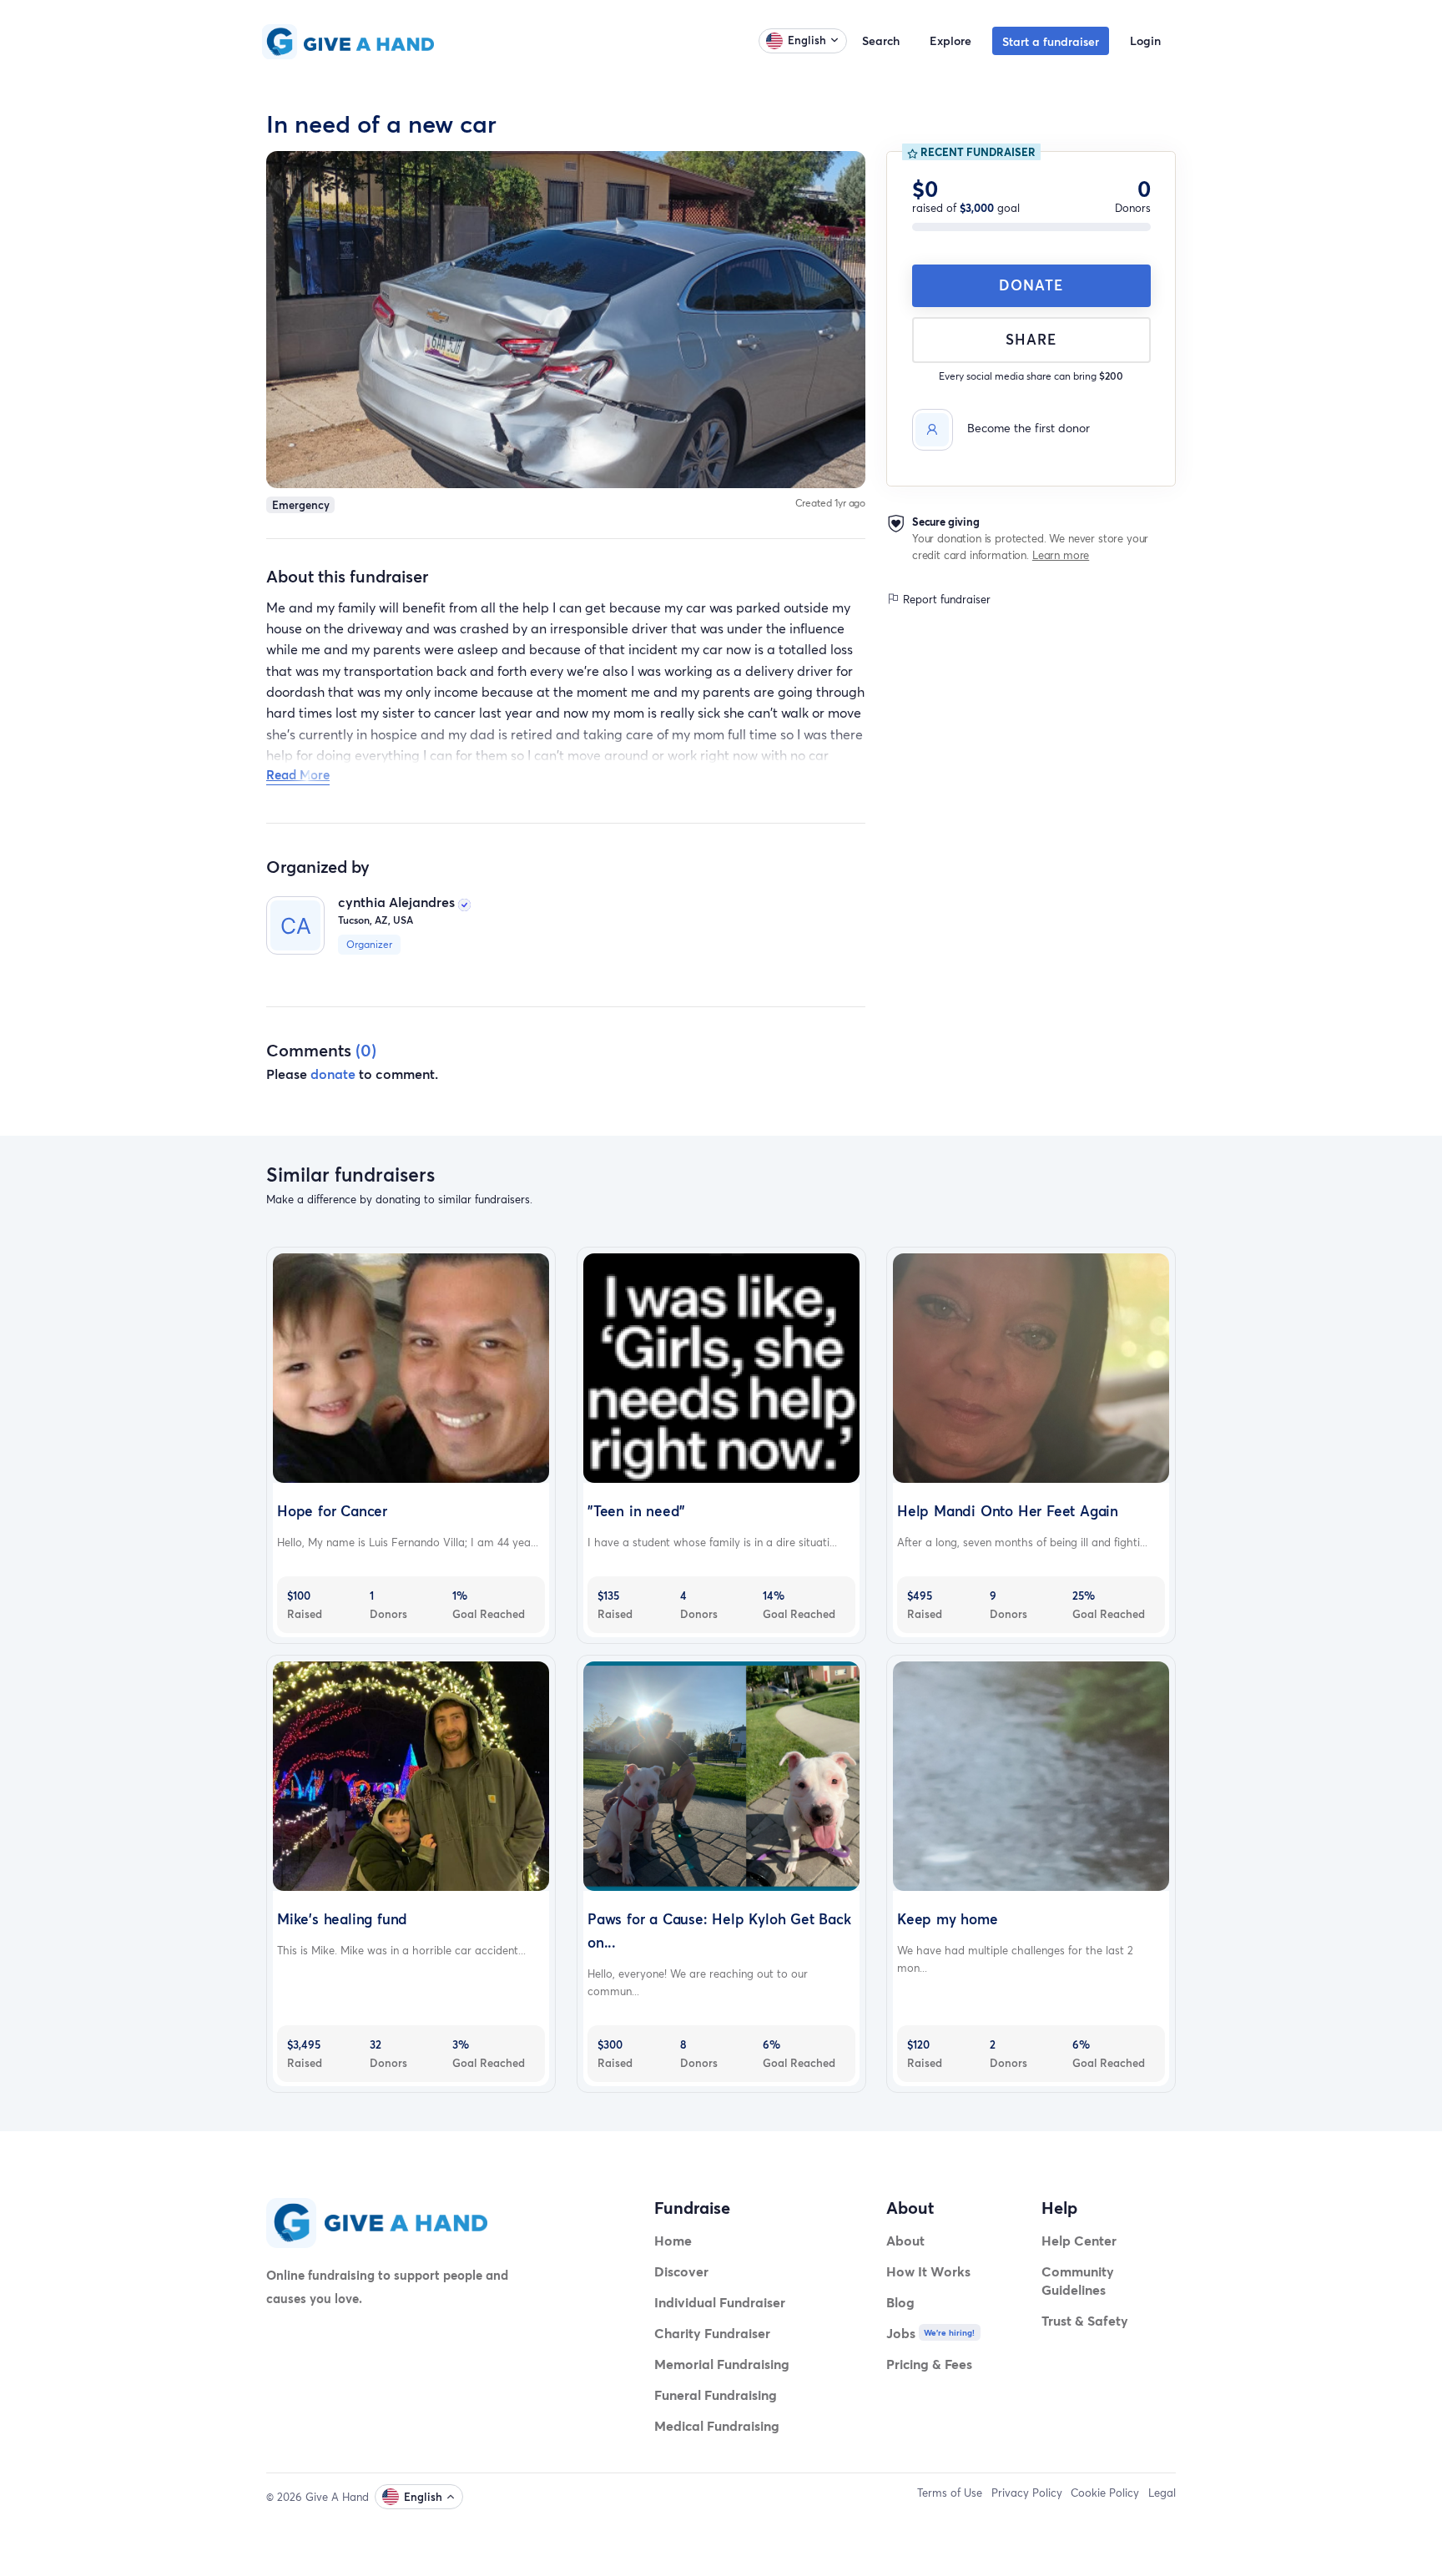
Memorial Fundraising (722, 2364)
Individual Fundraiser (720, 2302)
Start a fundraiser (1051, 41)
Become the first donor (1029, 428)
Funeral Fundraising (716, 2395)
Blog (900, 2302)
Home (673, 2240)
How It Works (928, 2271)
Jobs (901, 2333)
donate (333, 1074)
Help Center (1079, 2240)
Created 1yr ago (831, 503)
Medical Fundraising (717, 2425)
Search (881, 40)
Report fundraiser (945, 599)
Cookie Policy (1105, 2493)
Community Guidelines (1078, 2280)
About (905, 2240)
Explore (950, 40)
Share (1031, 339)
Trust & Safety (1085, 2320)
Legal (1162, 2493)
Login (1145, 40)
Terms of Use (950, 2493)
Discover (681, 2271)
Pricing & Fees (929, 2364)
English (807, 40)
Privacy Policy (1027, 2493)
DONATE (1031, 285)
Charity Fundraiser (712, 2333)
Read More (298, 774)
